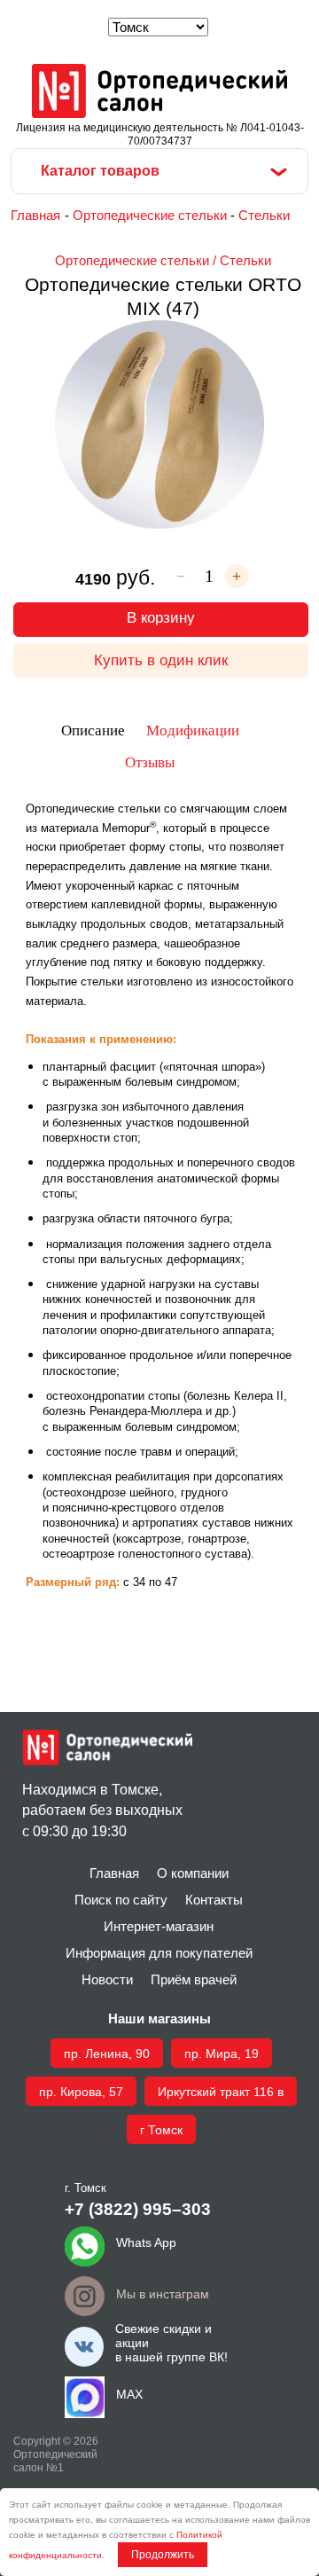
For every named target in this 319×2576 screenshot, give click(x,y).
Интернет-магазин (159, 1927)
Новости (107, 1980)
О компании (193, 1873)
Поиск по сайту (121, 1900)
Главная (35, 215)
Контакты (214, 1900)
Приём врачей (194, 1980)
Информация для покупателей (159, 1953)
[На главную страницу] (159, 93)
